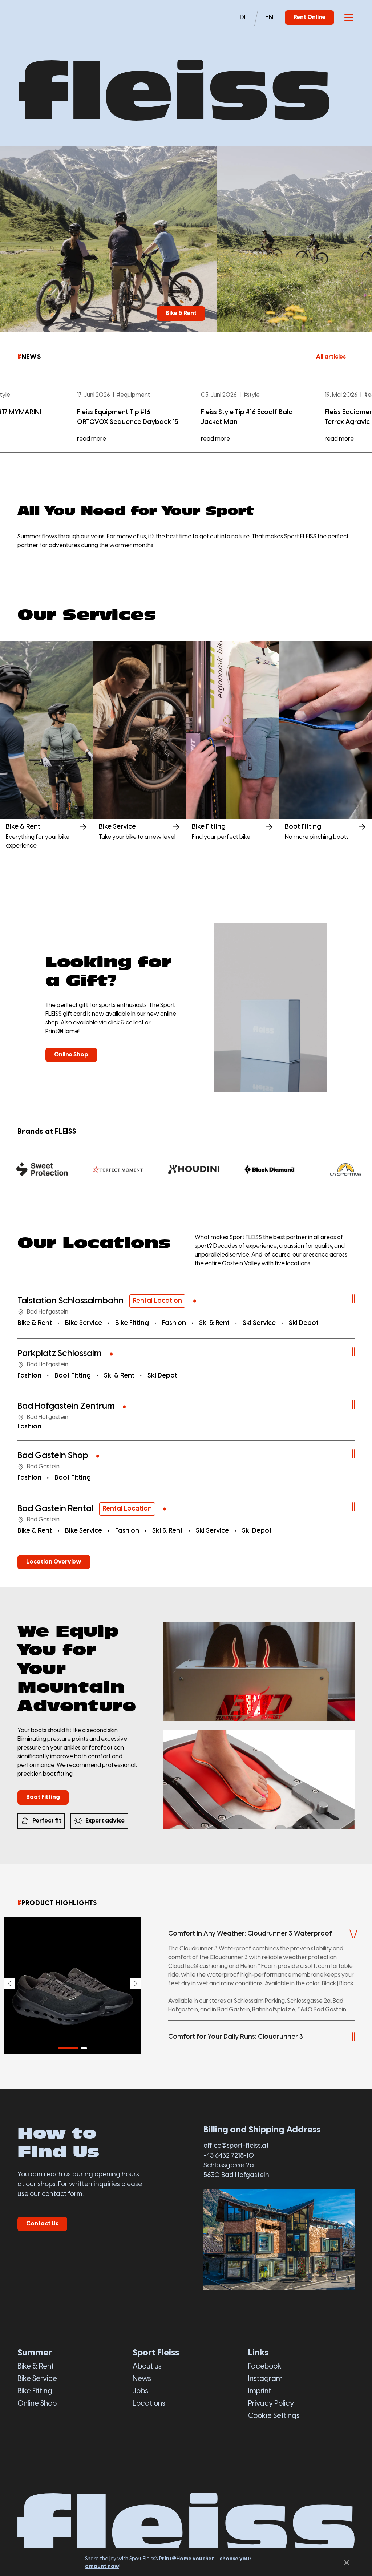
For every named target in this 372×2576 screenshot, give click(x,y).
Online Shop (37, 2404)
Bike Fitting (35, 2391)
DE (244, 18)
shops (47, 2185)
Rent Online (310, 17)
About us (147, 2367)
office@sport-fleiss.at (236, 2146)
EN (269, 18)
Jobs (140, 2391)
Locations (149, 2404)
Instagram (265, 2379)
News (142, 2379)
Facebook (265, 2367)
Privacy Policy (271, 2404)
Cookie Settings (274, 2416)
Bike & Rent (36, 2367)
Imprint (260, 2391)
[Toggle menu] (349, 17)
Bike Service (37, 2379)
